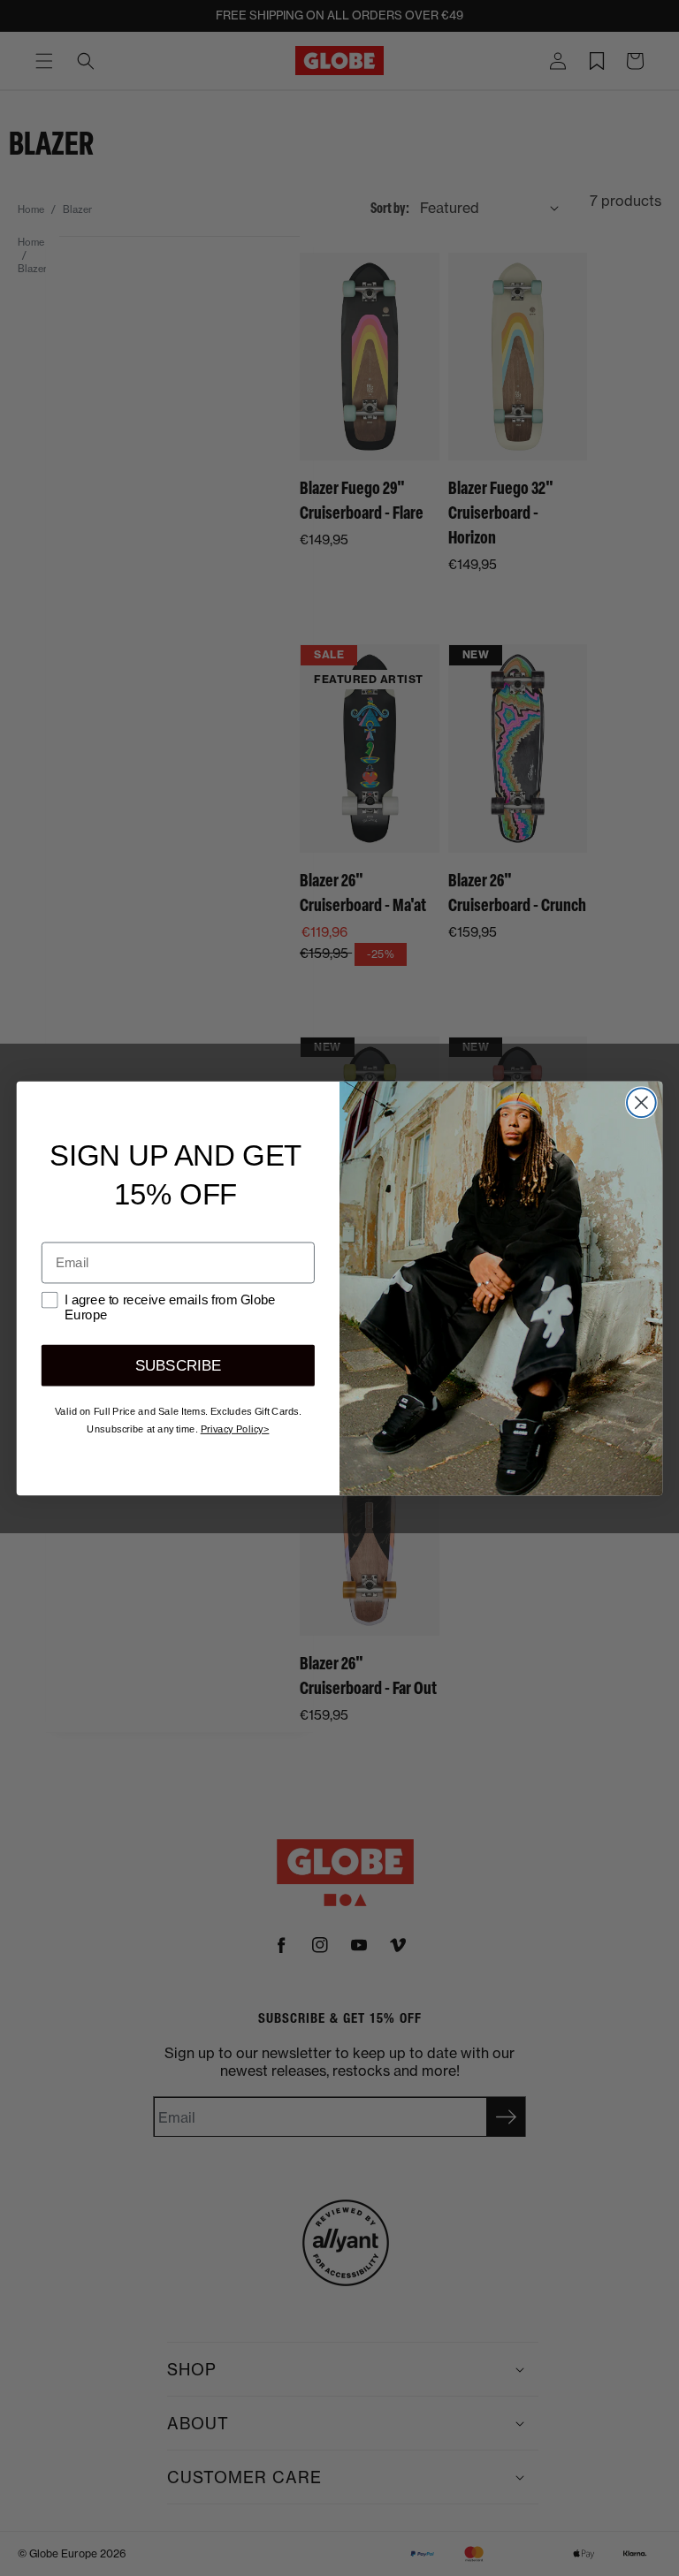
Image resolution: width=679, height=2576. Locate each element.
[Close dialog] (641, 1102)
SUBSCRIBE (178, 1365)
